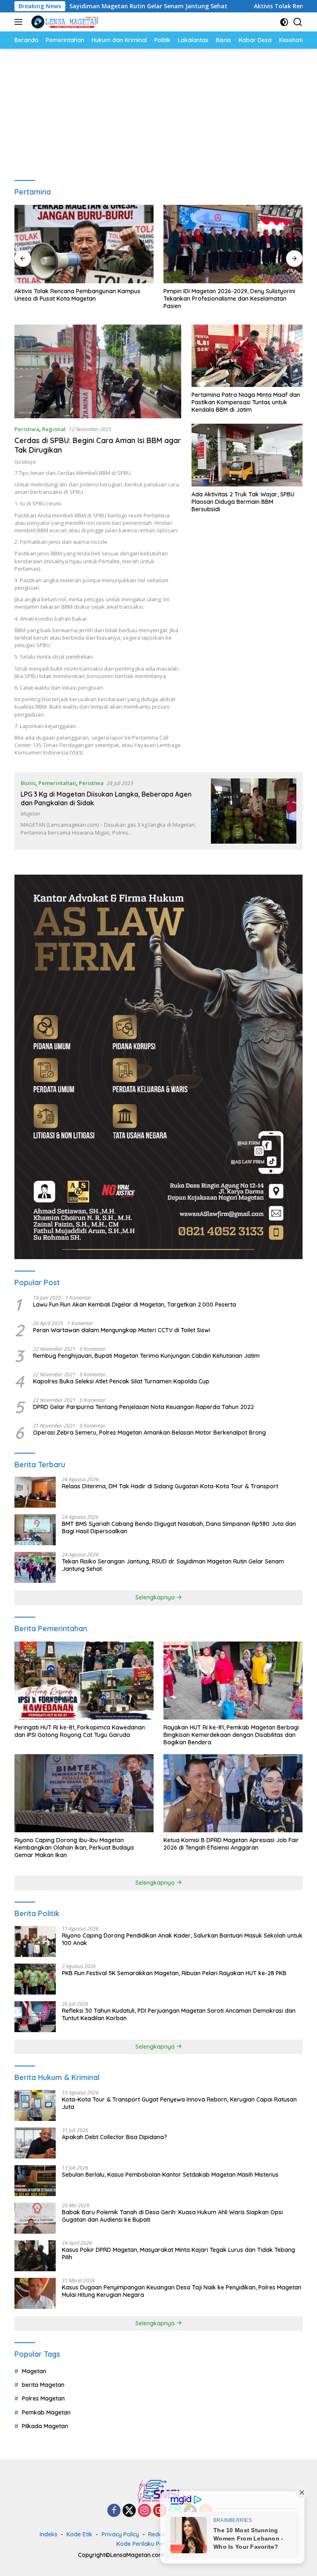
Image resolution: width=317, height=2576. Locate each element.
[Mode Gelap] (284, 22)
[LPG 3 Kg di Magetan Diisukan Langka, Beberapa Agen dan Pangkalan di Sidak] (254, 811)
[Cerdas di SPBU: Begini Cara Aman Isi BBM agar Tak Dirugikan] (98, 371)
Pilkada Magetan (45, 2426)
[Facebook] (114, 2511)
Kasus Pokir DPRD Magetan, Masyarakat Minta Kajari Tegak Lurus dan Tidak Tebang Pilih (179, 2253)
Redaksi (159, 2534)
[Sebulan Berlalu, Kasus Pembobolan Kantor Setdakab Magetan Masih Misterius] (35, 2181)
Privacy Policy (120, 2534)
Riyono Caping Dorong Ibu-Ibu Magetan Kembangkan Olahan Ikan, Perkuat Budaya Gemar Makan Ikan (74, 1848)
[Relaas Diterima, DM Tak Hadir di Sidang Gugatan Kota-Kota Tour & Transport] (35, 1492)
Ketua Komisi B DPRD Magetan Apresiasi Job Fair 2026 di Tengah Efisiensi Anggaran (231, 1844)
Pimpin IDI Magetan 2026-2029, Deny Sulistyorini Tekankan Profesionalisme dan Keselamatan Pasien (229, 299)
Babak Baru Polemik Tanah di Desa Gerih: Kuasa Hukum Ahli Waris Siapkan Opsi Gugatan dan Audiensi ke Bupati (172, 2216)
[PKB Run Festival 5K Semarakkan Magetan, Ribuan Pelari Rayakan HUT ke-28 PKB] (35, 1979)
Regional (54, 429)
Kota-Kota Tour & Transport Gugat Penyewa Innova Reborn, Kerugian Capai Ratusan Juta (179, 2103)
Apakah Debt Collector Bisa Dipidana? (115, 2137)
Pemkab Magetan (46, 2412)
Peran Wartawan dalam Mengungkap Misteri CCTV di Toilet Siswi (122, 1330)
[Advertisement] (158, 111)
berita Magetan (43, 2385)
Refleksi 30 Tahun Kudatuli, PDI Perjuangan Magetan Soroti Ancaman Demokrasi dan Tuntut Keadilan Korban (179, 2014)
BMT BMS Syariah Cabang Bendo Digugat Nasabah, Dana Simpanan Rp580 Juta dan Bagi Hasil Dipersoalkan (179, 1528)
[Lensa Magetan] (64, 22)
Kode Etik (79, 2534)
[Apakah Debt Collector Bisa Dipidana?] (35, 2143)
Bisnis (28, 783)
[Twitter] (129, 2511)
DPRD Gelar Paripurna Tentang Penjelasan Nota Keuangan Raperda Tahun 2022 (143, 1407)
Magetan (30, 814)
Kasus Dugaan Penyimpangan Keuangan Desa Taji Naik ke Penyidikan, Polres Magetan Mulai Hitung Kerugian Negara (182, 2291)
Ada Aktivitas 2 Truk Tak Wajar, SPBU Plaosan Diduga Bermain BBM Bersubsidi (243, 502)
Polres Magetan (43, 2398)
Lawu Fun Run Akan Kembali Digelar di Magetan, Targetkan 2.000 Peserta (135, 1305)
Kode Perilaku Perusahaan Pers (160, 2544)
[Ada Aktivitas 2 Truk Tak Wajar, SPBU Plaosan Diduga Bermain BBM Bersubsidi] (247, 455)
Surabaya (25, 462)
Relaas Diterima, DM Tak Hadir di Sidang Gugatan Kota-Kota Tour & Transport (170, 1486)
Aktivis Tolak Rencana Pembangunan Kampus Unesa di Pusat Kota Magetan (77, 295)
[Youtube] (160, 2511)
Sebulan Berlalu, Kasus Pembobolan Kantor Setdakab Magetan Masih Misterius (170, 2175)
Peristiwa (27, 429)
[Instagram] (144, 2511)
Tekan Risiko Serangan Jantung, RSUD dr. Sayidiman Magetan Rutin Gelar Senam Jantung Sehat (173, 1565)
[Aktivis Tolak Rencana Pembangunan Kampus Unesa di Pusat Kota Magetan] (84, 244)
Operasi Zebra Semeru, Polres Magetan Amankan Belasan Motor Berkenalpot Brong (149, 1433)
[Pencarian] (298, 22)
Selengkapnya (156, 1597)
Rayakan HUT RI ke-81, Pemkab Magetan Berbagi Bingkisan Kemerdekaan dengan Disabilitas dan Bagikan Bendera (231, 1735)
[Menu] (20, 22)
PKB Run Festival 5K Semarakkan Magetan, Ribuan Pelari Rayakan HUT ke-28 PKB (174, 1973)
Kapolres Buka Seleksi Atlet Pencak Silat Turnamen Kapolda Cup (121, 1381)
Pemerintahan (57, 783)
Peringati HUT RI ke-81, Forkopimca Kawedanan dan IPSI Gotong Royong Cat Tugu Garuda (80, 1731)
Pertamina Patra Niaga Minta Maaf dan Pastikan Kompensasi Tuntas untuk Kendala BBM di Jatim (246, 402)
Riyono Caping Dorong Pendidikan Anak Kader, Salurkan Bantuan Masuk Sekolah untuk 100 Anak (182, 1939)
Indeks (48, 2534)
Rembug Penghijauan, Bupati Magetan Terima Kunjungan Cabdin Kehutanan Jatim (146, 1356)
